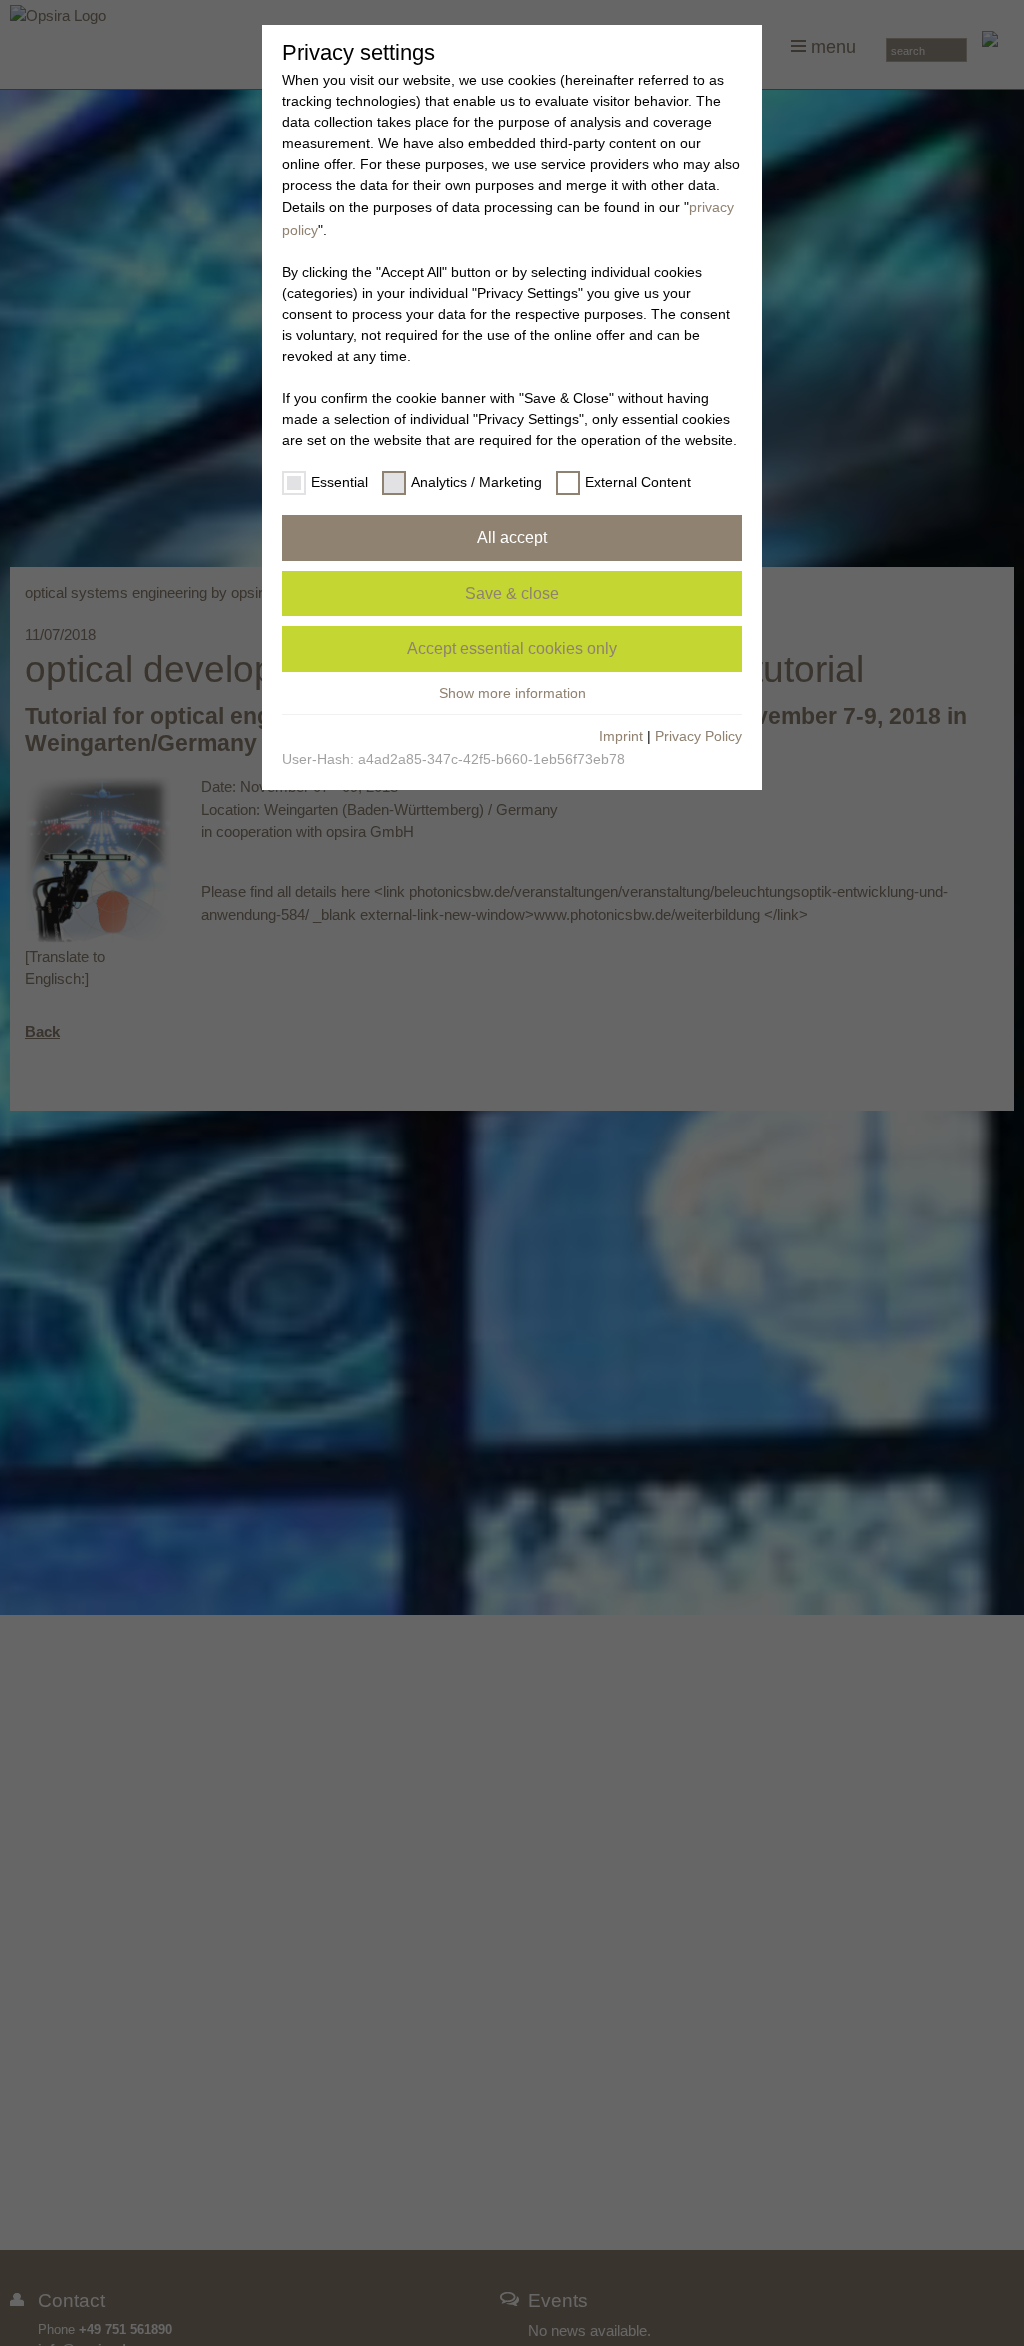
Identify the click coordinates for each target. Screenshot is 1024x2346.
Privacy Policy (698, 736)
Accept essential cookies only (512, 648)
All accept (512, 537)
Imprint (621, 736)
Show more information (512, 693)
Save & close (512, 593)
